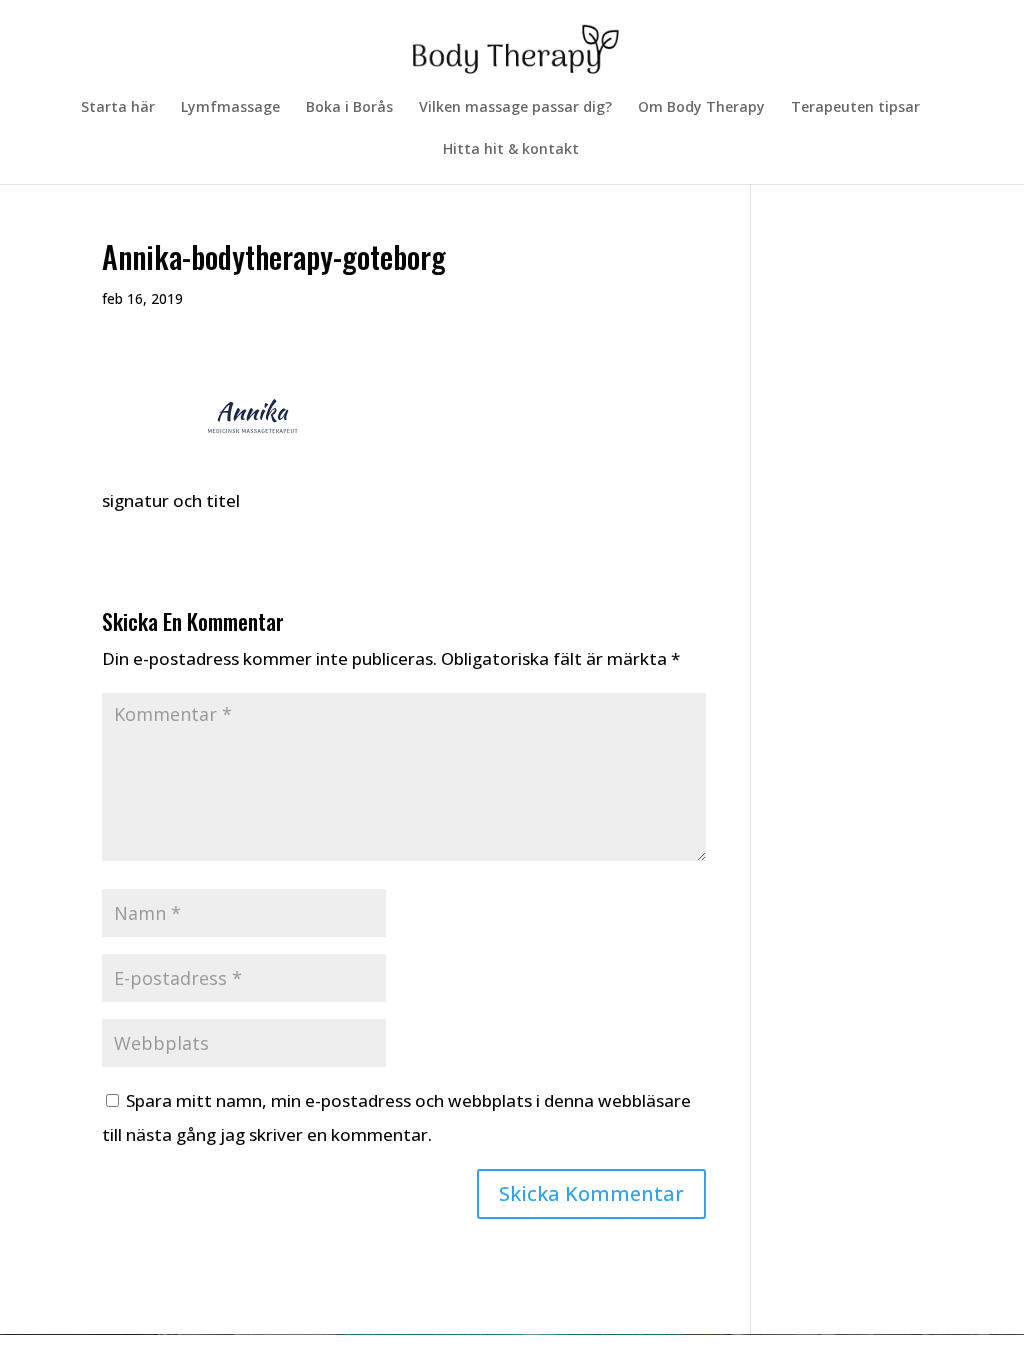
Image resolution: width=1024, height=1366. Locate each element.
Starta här (118, 108)
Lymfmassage (230, 108)
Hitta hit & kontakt (511, 150)
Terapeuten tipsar (855, 108)
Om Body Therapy (701, 108)
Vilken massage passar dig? (515, 108)
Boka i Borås (349, 108)
